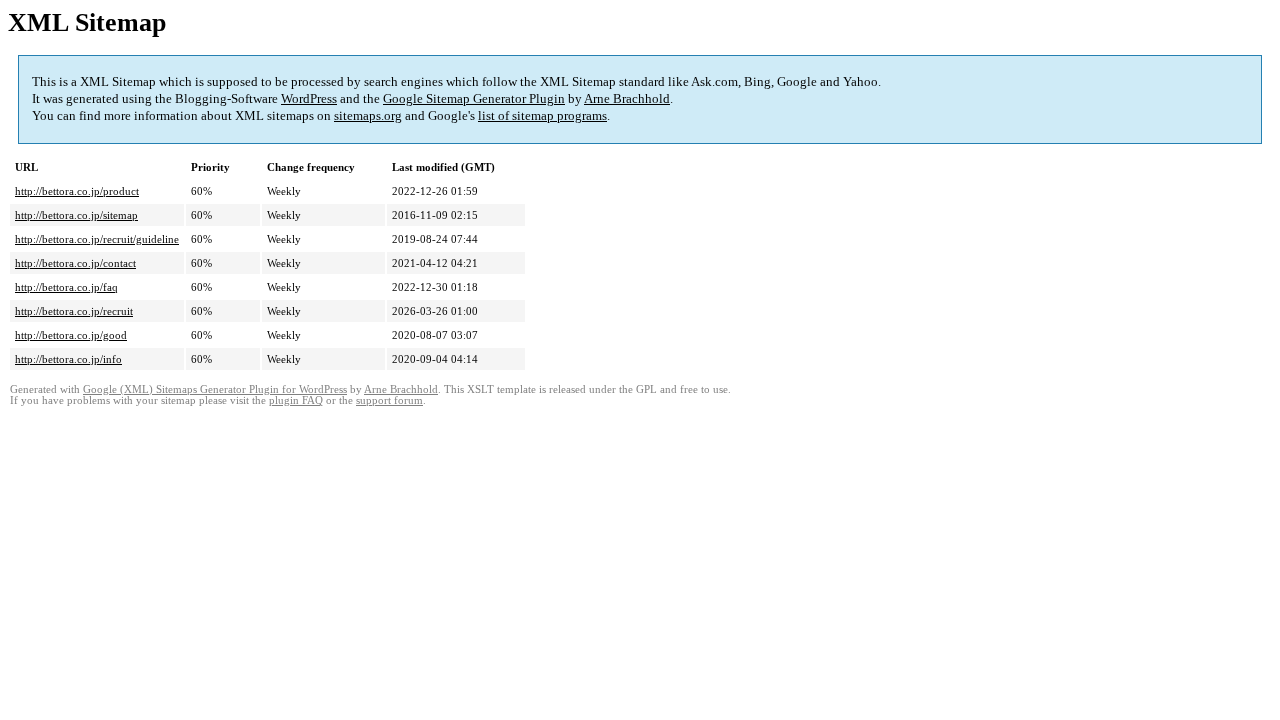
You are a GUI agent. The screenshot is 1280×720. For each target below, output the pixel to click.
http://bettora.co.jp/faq (66, 287)
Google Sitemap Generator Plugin (474, 98)
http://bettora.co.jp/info (68, 359)
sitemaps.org (368, 115)
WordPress (309, 98)
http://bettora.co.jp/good (71, 335)
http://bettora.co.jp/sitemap (76, 215)
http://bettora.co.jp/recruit (74, 311)
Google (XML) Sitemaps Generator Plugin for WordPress (215, 389)
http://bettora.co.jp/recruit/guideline (97, 239)
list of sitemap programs (542, 115)
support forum (389, 400)
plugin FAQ (296, 400)
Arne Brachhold (627, 98)
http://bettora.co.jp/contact (75, 263)
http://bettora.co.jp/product (77, 191)
